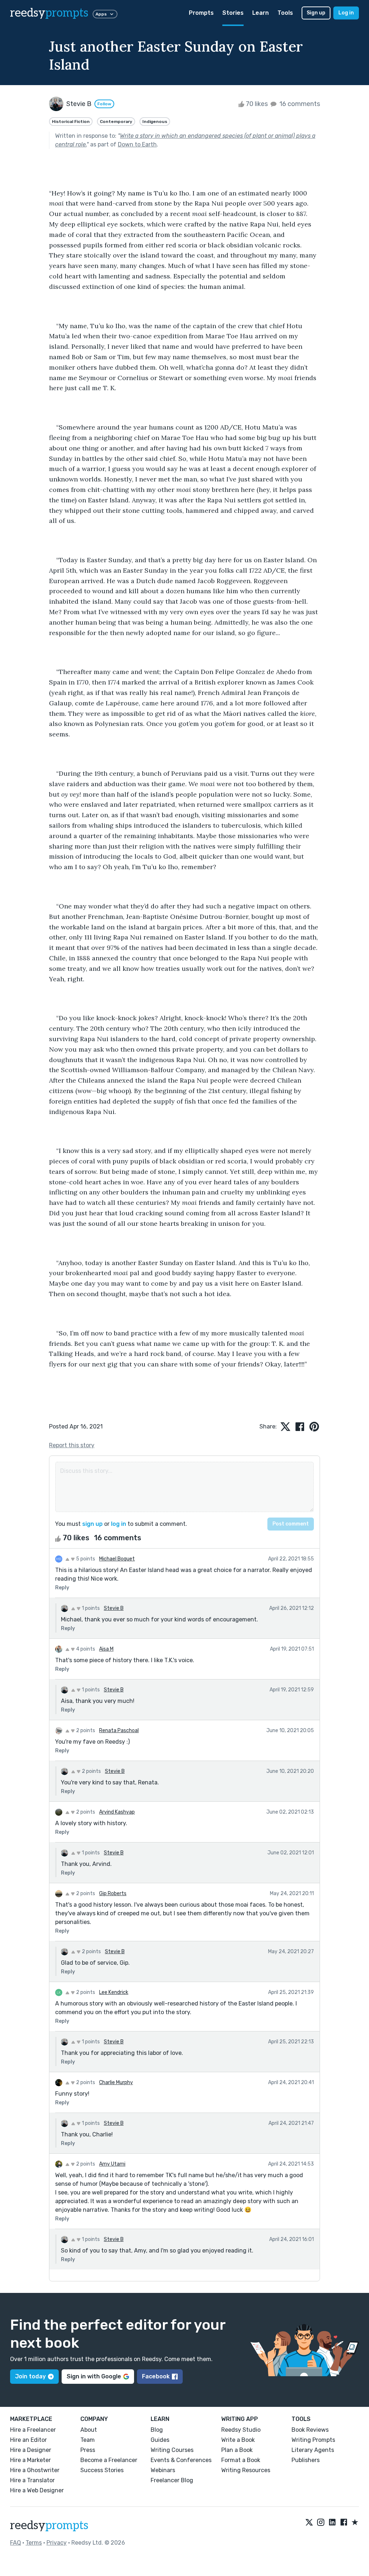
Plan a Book (237, 2450)
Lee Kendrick (114, 1992)
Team (88, 2440)
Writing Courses (172, 2450)
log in (119, 1524)
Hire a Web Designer (37, 2490)
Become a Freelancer (109, 2460)
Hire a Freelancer (33, 2430)
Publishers (306, 2460)
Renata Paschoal (119, 1730)
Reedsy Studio (241, 2430)
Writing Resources (246, 2470)
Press (88, 2450)
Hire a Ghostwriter (35, 2470)
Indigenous (155, 122)
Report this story (72, 1445)
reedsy (49, 13)
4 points (85, 1649)
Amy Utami (112, 2164)
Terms (34, 2543)
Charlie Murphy (116, 2082)
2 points (85, 1730)
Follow (104, 104)
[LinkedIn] (332, 2523)
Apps (101, 14)
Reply (62, 1588)
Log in (346, 13)
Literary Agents (313, 2450)
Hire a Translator (32, 2480)
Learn (261, 13)
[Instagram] (321, 2523)
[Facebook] (344, 2523)
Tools (285, 13)
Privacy (57, 2543)
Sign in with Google (94, 2376)
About (89, 2430)
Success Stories (102, 2470)
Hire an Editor (28, 2440)
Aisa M (106, 1649)
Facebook (156, 2376)
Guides (160, 2440)
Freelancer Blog (172, 2480)
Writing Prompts (313, 2440)
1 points (90, 1608)
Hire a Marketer (30, 2460)
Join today (30, 2376)
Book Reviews (310, 2430)
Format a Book (241, 2460)
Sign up (316, 13)
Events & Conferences (181, 2460)
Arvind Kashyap (117, 1812)
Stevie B (114, 1608)
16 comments (299, 104)
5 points (85, 1559)
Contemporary (116, 122)
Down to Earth (137, 144)
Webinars (163, 2470)
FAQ (15, 2543)
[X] (309, 2523)
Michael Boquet (117, 1559)
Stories (233, 13)
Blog (157, 2430)
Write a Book (238, 2440)
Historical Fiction (71, 122)
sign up (92, 1524)
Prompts (201, 13)
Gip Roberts (113, 1894)
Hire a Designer (31, 2450)
